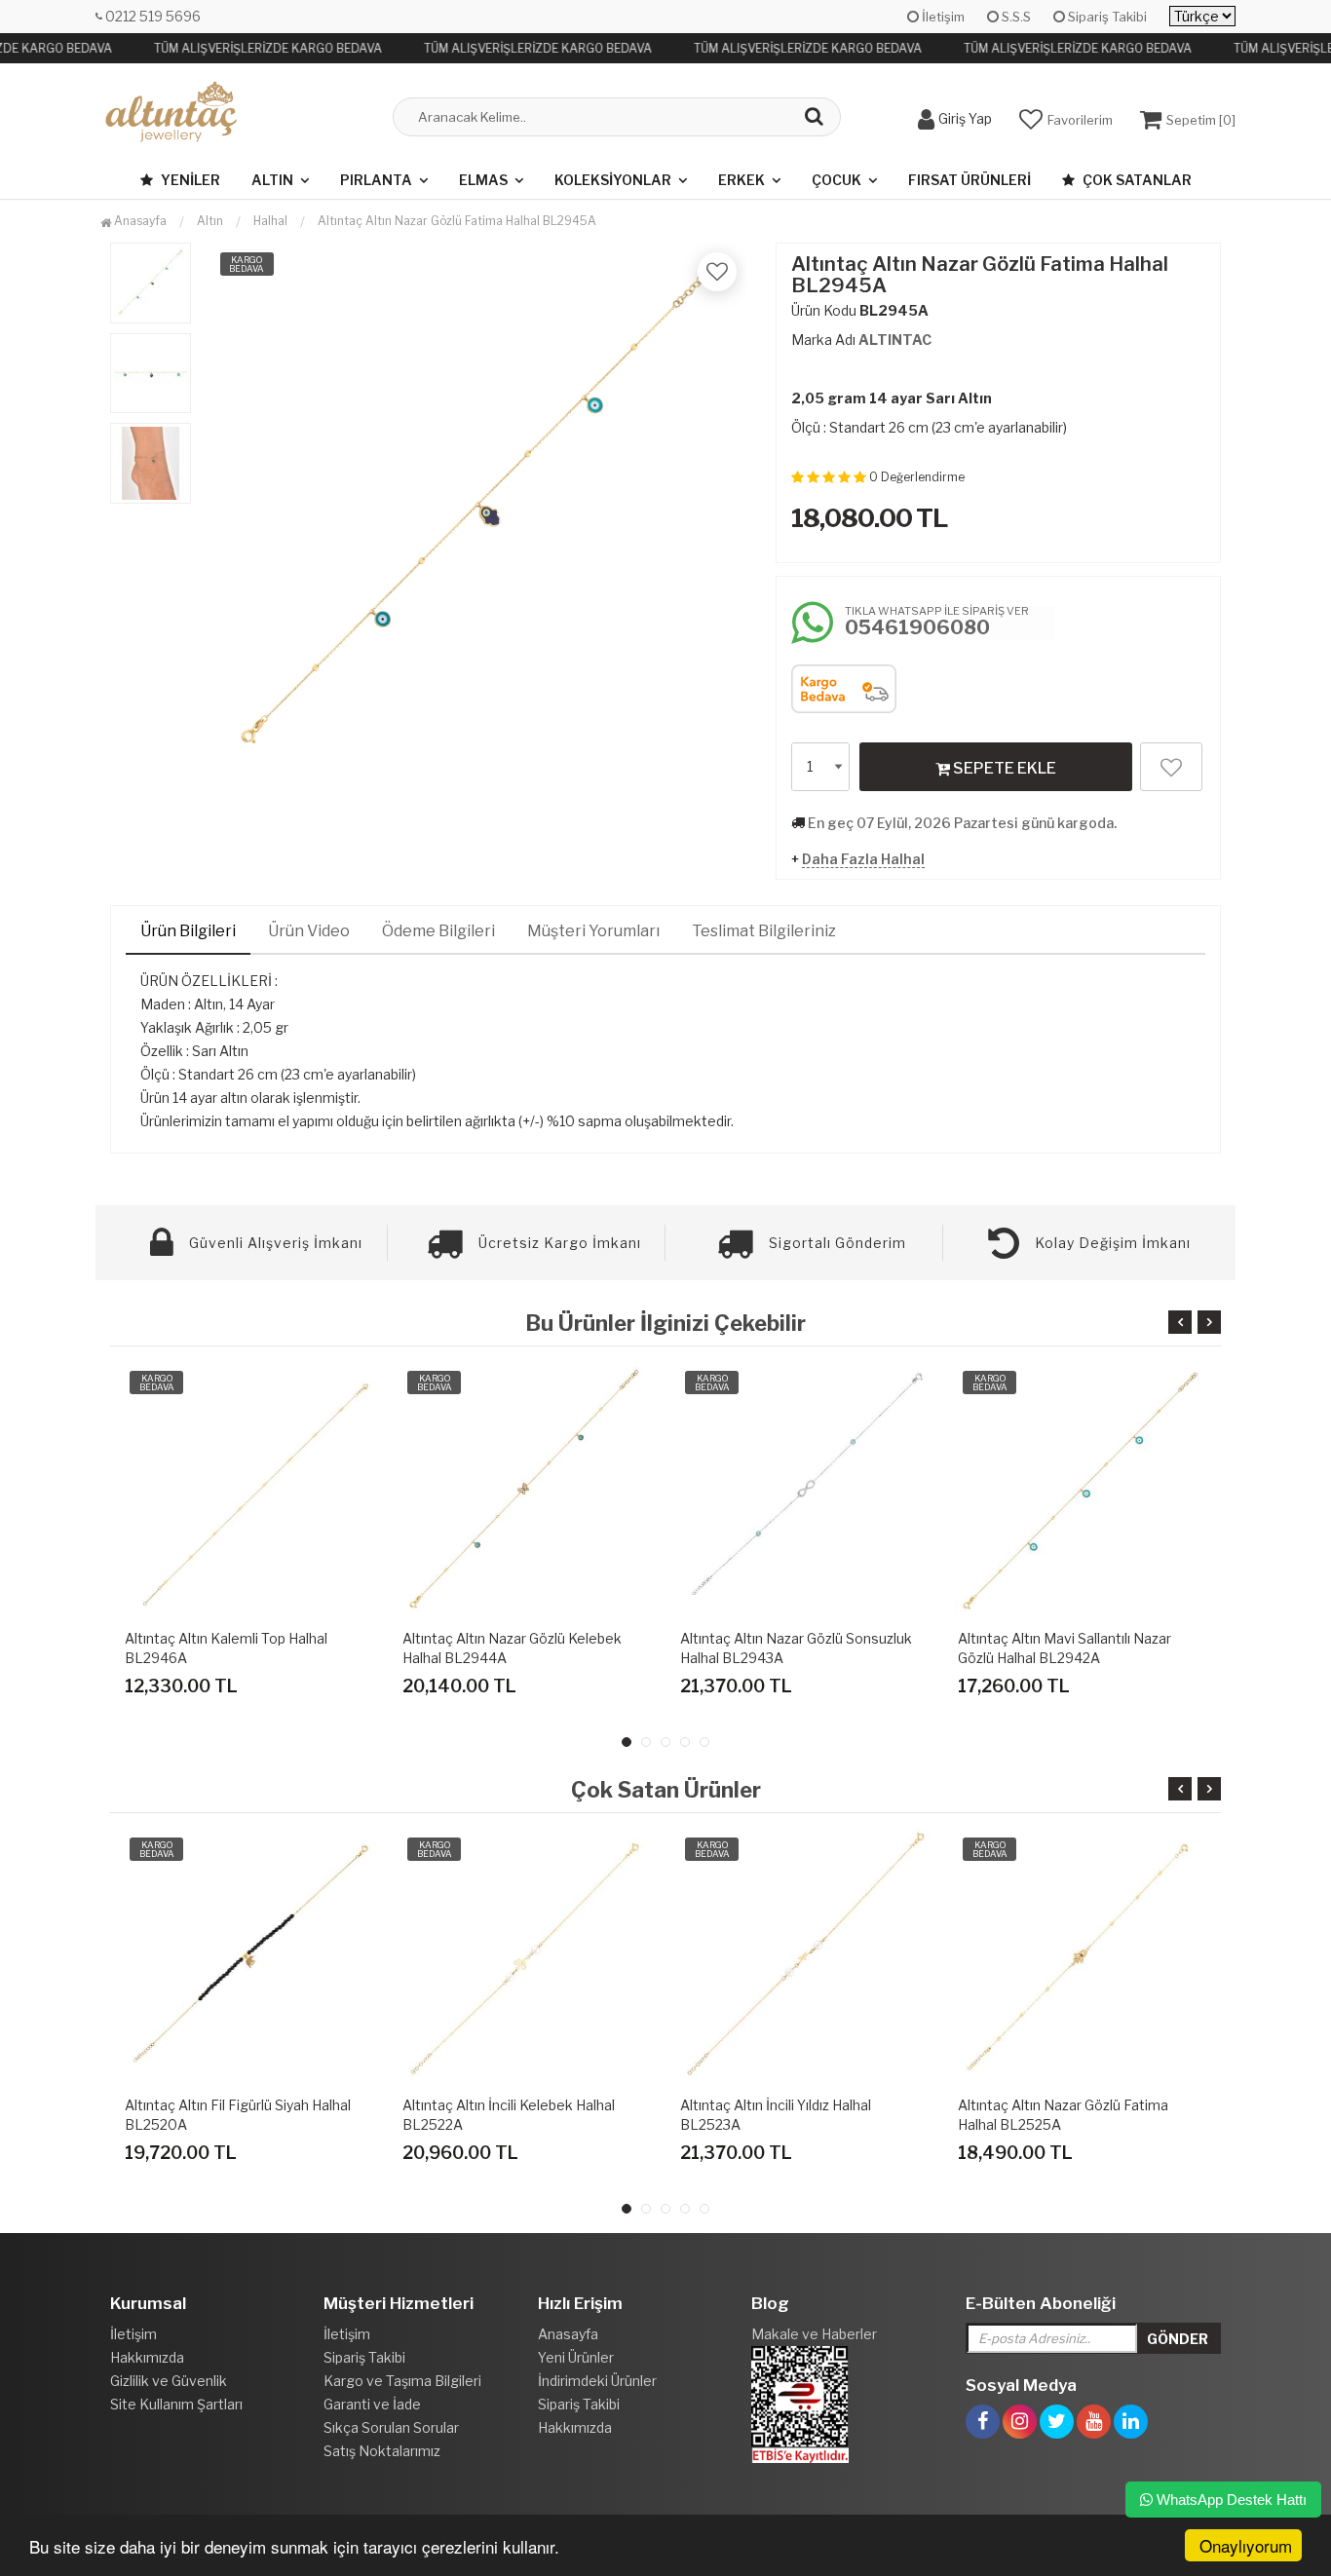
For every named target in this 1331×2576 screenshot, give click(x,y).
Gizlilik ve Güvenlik (169, 2381)
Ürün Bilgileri (188, 931)
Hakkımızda (147, 2357)
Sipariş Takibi (1106, 17)
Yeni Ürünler (576, 2357)
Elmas (483, 180)
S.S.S (1015, 17)
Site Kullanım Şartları (176, 2404)
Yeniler (189, 180)
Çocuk (837, 180)
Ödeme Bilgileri (438, 931)
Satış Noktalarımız (382, 2451)
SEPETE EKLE (1003, 768)
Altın (272, 180)
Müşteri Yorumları (593, 931)
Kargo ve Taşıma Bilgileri (402, 2381)
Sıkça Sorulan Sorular (391, 2427)
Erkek (742, 180)
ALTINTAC (895, 340)
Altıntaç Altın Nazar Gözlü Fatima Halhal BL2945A (457, 221)
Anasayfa (139, 221)
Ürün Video (309, 931)
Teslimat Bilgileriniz (764, 931)
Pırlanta (376, 180)
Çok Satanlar (1136, 180)
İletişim (942, 17)
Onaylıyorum (1246, 2545)
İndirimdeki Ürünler (597, 2381)
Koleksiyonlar (613, 180)
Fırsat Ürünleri (970, 180)
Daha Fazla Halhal (863, 859)
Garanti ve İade (372, 2404)
